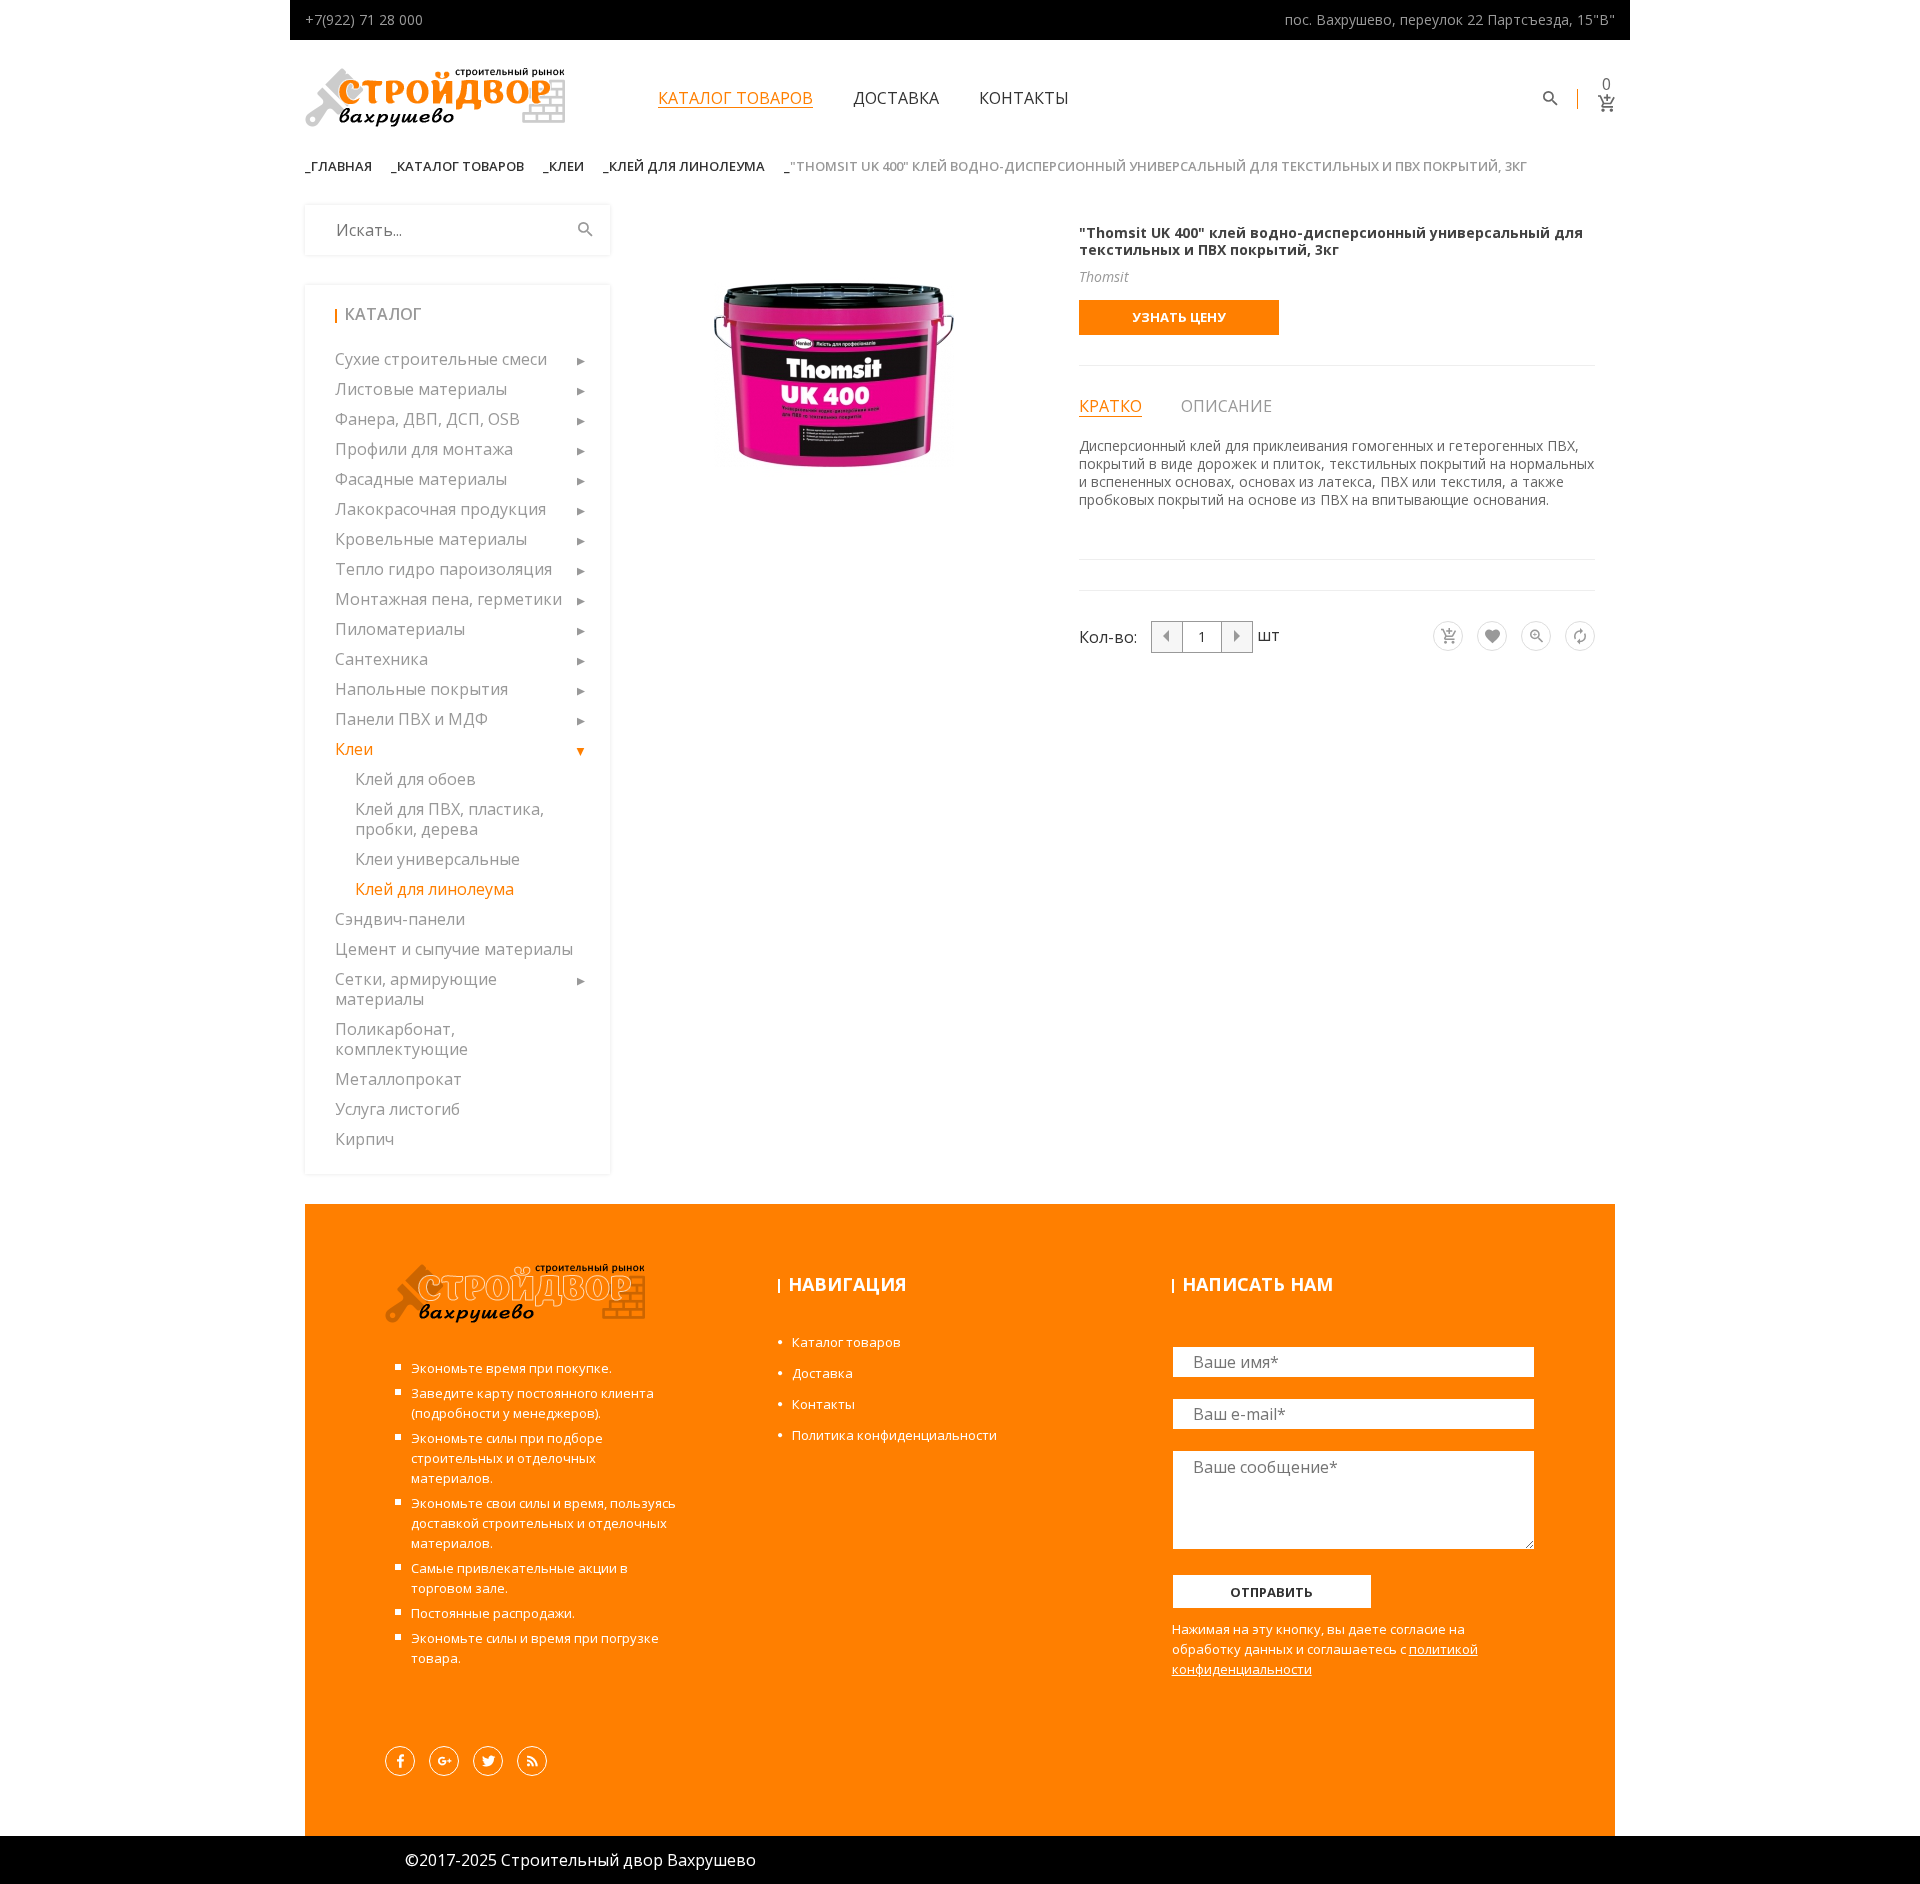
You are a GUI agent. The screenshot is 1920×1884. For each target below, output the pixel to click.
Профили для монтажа (424, 449)
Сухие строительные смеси (441, 359)
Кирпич (364, 1139)
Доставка (896, 98)
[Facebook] (400, 1761)
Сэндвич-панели (400, 919)
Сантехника (381, 659)
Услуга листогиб (397, 1109)
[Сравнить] (1580, 636)
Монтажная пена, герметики (448, 599)
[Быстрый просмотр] (1536, 636)
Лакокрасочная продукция (440, 509)
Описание (1226, 406)
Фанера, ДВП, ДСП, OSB (427, 419)
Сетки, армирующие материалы (416, 989)
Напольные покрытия (421, 689)
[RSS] (532, 1761)
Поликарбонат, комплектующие (401, 1039)
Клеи (566, 166)
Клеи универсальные (437, 859)
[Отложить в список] (1492, 636)
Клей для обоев (415, 779)
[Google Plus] (444, 1761)
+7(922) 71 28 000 (364, 19)
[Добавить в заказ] (1448, 636)
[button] (580, 359)
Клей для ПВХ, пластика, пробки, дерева (449, 819)
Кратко (1110, 406)
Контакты (1024, 98)
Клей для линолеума (687, 166)
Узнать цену (1179, 317)
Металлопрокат (398, 1079)
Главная (341, 166)
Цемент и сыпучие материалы (454, 949)
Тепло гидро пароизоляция (443, 569)
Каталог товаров (735, 98)
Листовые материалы (421, 389)
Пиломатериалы (400, 629)
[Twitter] (488, 1761)
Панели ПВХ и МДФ (411, 719)
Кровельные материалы (431, 539)
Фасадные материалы (421, 479)
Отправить (1271, 1592)
